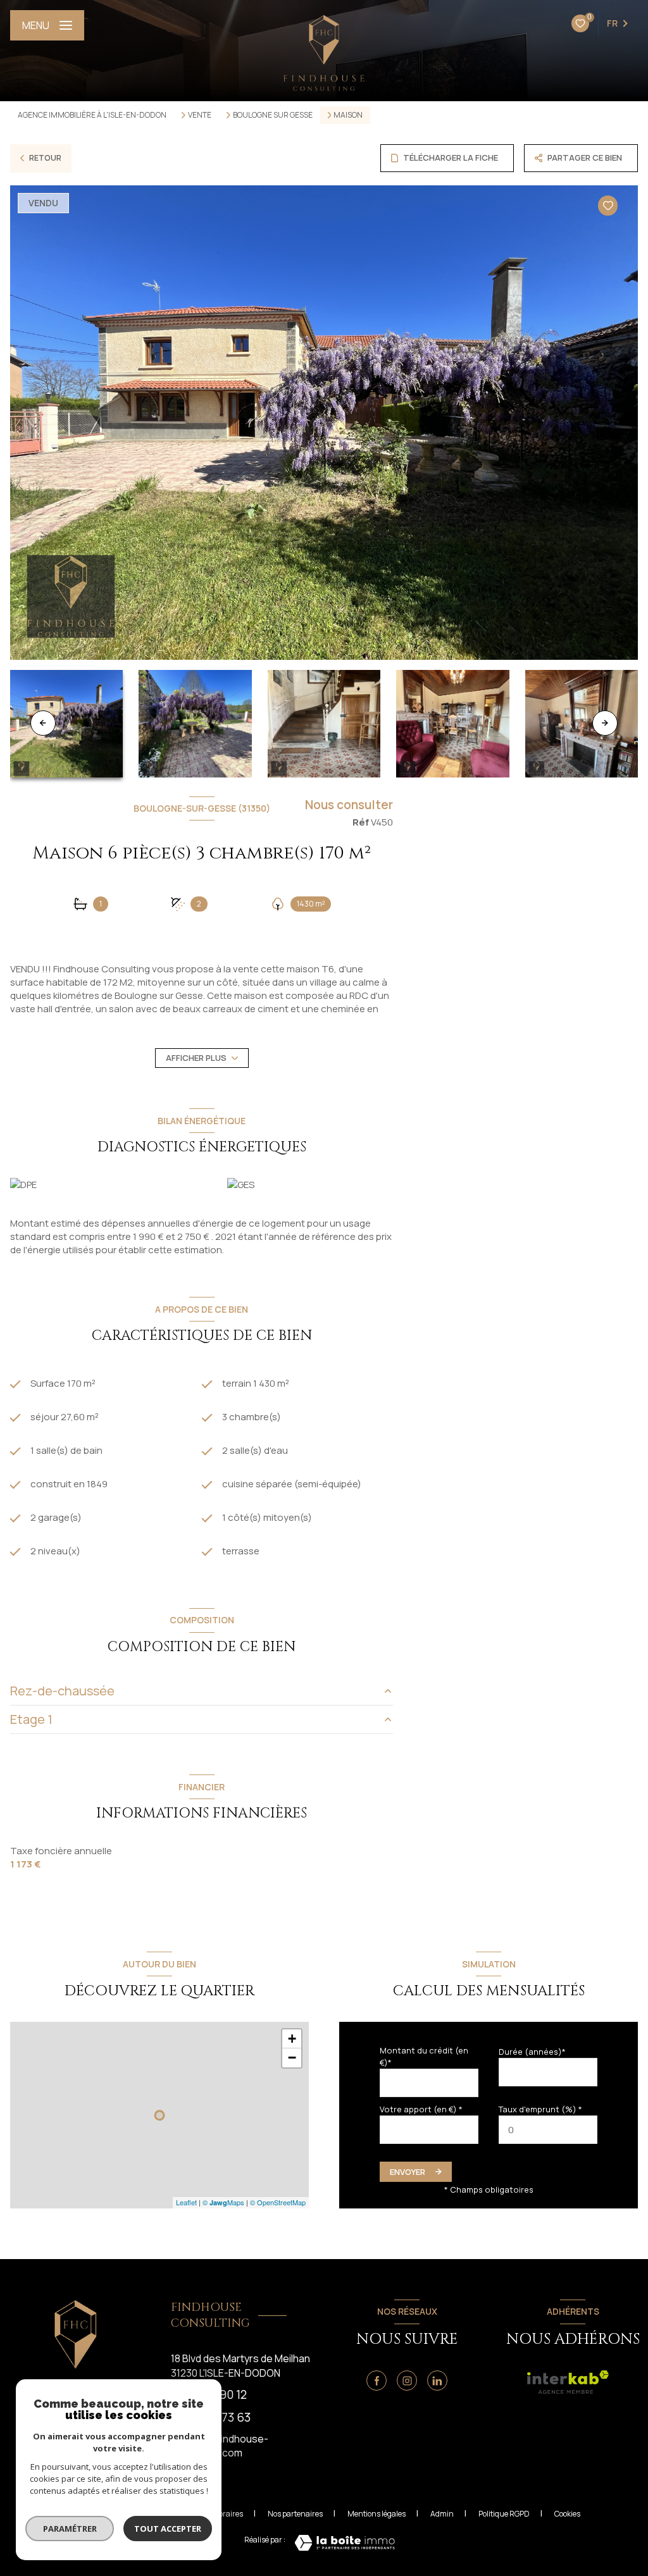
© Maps (223, 2202)
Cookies (567, 2514)
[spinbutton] (548, 2130)
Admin (442, 2514)
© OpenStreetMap (278, 2202)
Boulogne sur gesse (273, 115)
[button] (605, 723)
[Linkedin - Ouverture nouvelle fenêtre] (437, 2381)
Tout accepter (168, 2529)
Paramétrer (70, 2529)
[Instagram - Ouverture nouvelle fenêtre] (407, 2381)
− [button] (292, 2058)
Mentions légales (377, 2514)
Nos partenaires (295, 2514)
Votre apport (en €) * (421, 2109)
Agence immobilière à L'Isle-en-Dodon (92, 115)
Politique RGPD (504, 2514)
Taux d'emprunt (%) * (540, 2109)
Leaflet (186, 2202)
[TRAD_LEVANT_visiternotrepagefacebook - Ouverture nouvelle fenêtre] (377, 2381)
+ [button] (292, 2039)
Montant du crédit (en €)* (424, 2056)
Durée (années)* (532, 2052)
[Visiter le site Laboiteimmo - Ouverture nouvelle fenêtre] (345, 2543)
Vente (200, 115)
